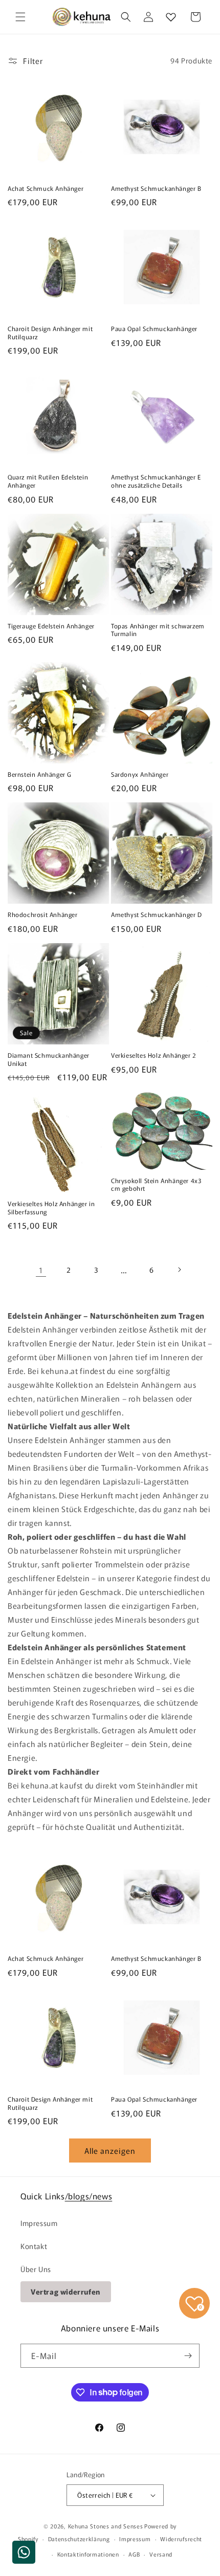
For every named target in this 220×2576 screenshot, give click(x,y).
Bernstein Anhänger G (40, 774)
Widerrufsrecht (181, 2539)
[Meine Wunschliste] (171, 17)
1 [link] (41, 1270)
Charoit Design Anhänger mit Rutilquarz (50, 332)
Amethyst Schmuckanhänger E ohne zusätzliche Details (156, 481)
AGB (134, 2554)
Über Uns (36, 2269)
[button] (20, 17)
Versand (161, 2554)
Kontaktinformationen (88, 2554)
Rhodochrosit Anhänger (43, 914)
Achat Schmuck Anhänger (46, 188)
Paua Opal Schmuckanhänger (154, 329)
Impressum (39, 2223)
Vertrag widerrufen (66, 2291)
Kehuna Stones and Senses (106, 2526)
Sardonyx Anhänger (140, 774)
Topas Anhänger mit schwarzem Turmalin (158, 630)
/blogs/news (89, 2196)
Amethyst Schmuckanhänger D (157, 914)
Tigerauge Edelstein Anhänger (51, 626)
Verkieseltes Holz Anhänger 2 (154, 1055)
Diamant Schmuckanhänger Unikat (49, 1059)
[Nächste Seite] (179, 1270)
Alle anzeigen (110, 2151)
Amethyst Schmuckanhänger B (156, 188)
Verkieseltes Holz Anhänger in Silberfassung (51, 1207)
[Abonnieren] (188, 2356)
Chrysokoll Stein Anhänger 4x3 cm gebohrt (156, 1184)
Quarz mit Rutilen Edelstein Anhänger (48, 481)
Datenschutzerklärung (79, 2539)
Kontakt (34, 2246)
